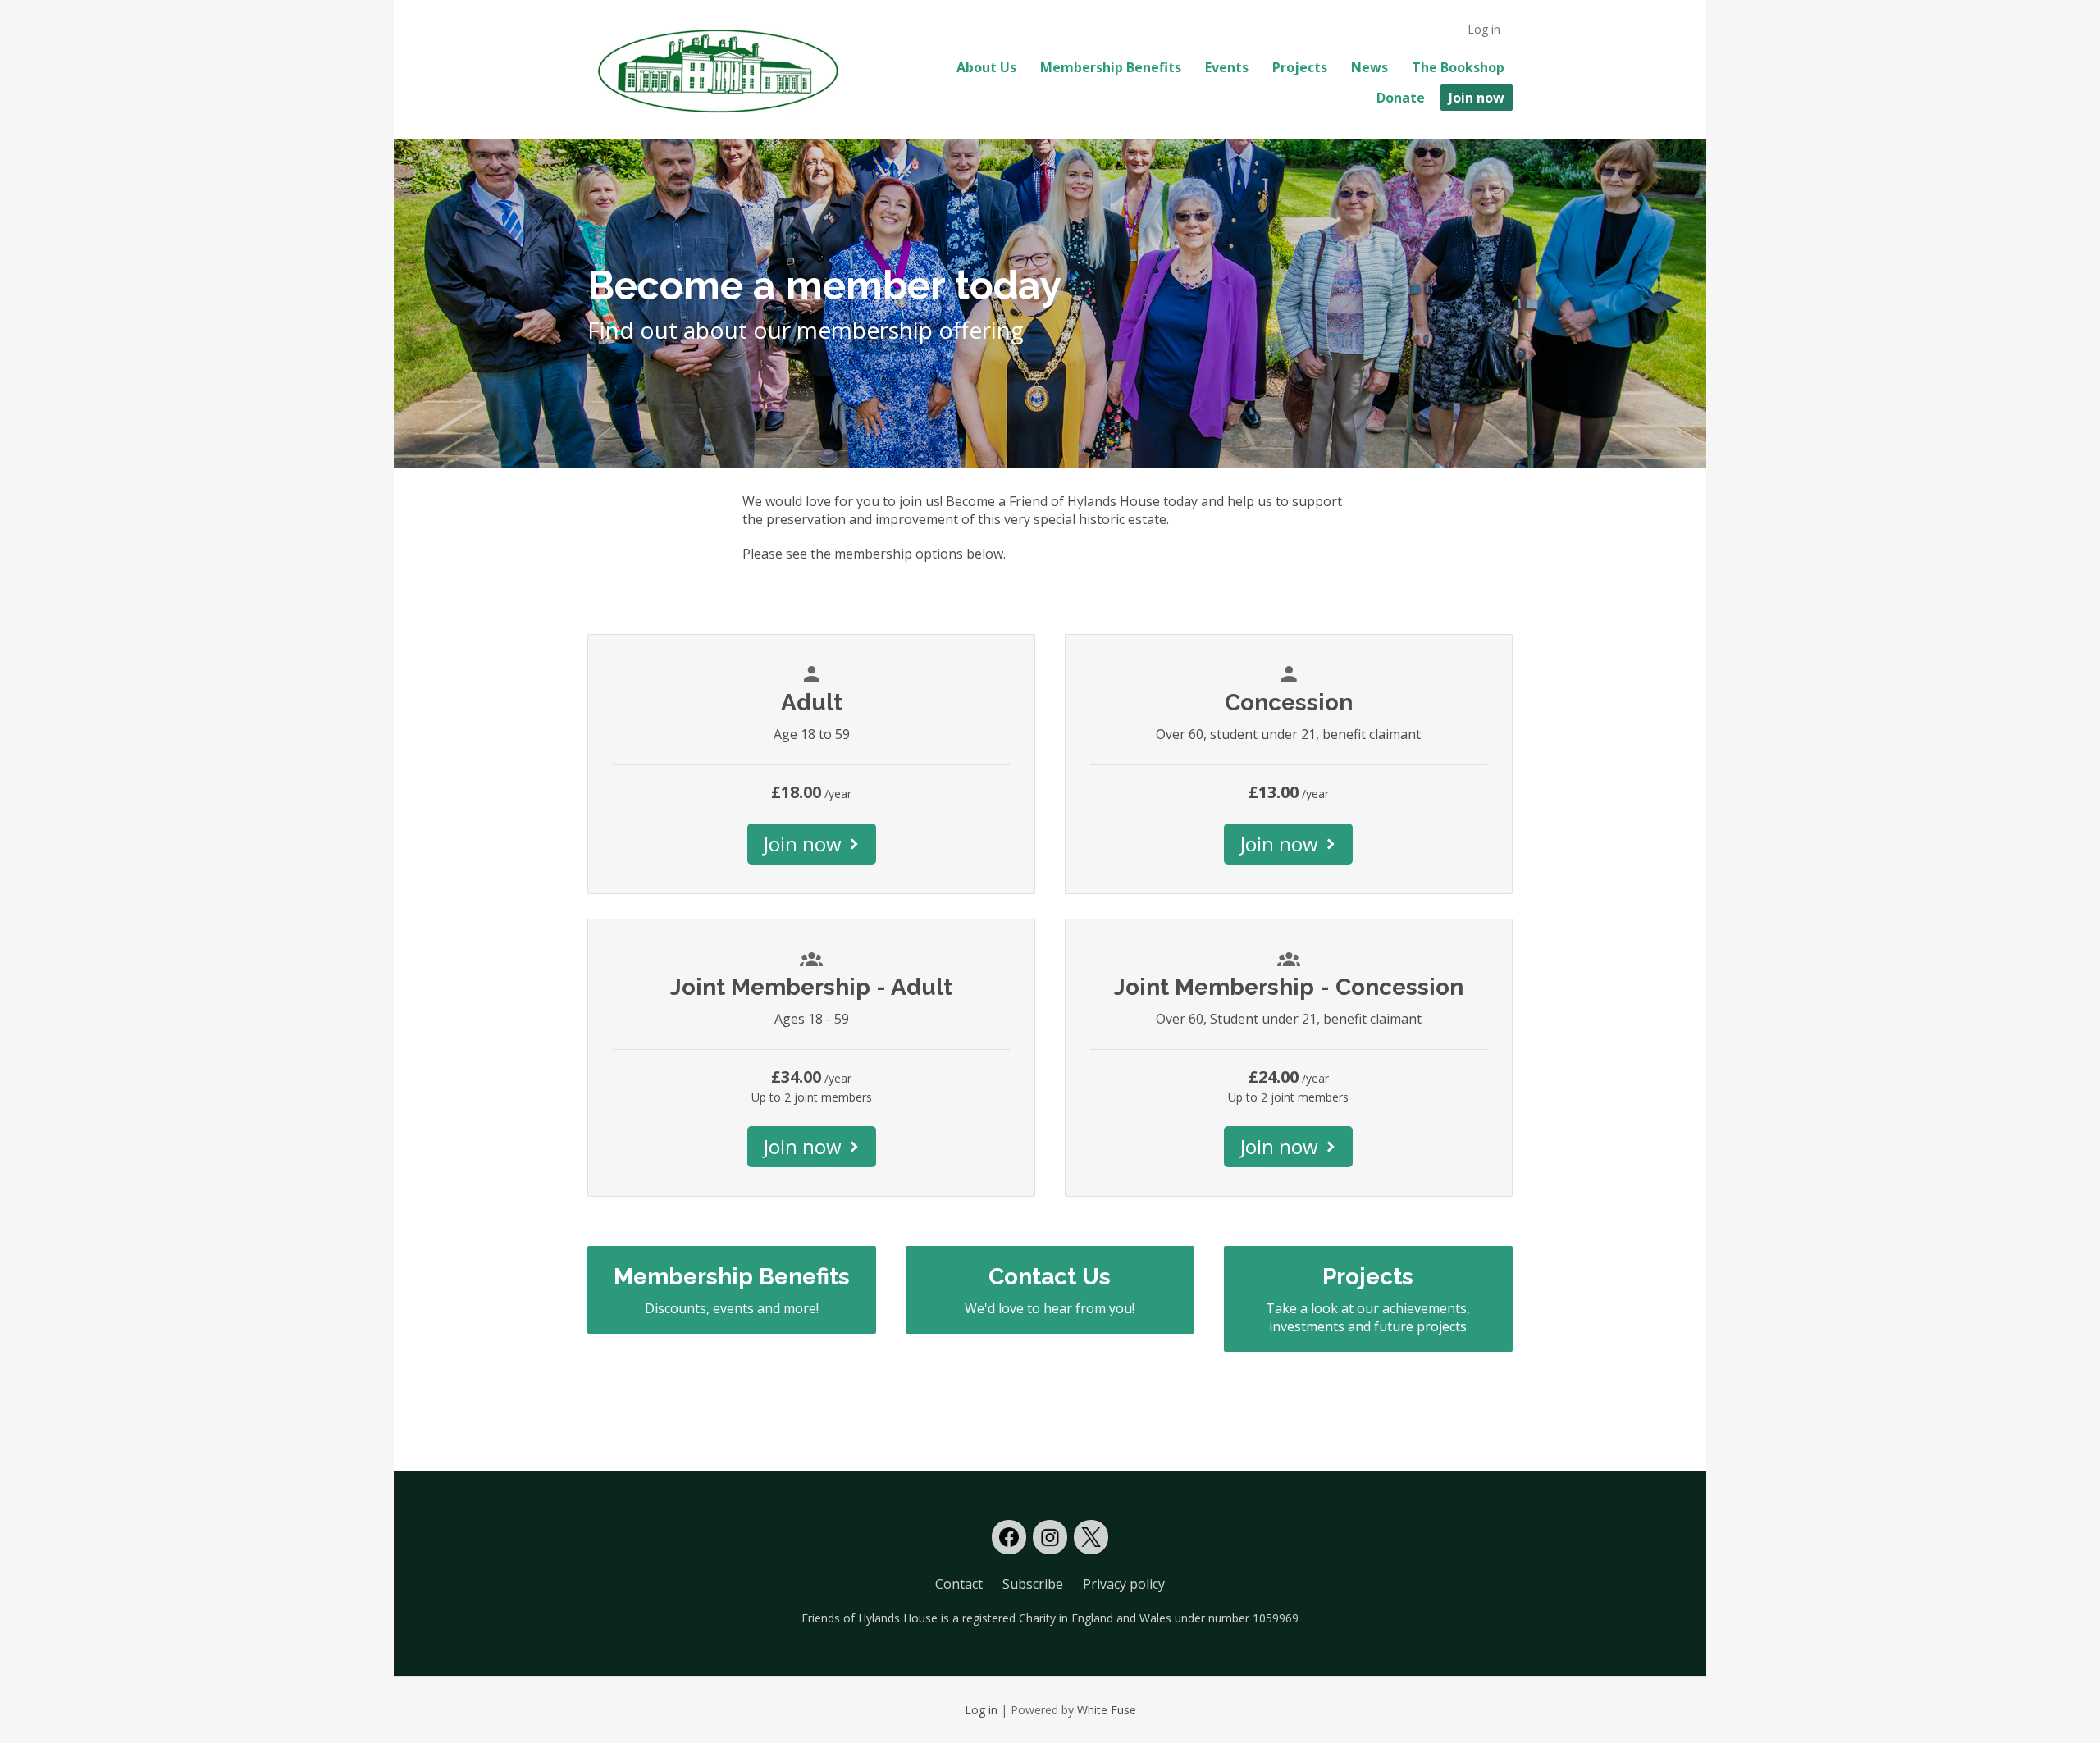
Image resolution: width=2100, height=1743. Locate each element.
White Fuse (1107, 1710)
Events (1227, 67)
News (1370, 67)
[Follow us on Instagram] (1050, 1537)
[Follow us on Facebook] (1009, 1537)
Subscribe (1033, 1584)
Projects (1300, 67)
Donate (1401, 98)
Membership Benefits (1111, 67)
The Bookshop (1458, 67)
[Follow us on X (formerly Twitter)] (1091, 1537)
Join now (1477, 98)
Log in (1484, 29)
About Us (986, 67)
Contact (959, 1584)
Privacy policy (1124, 1584)
